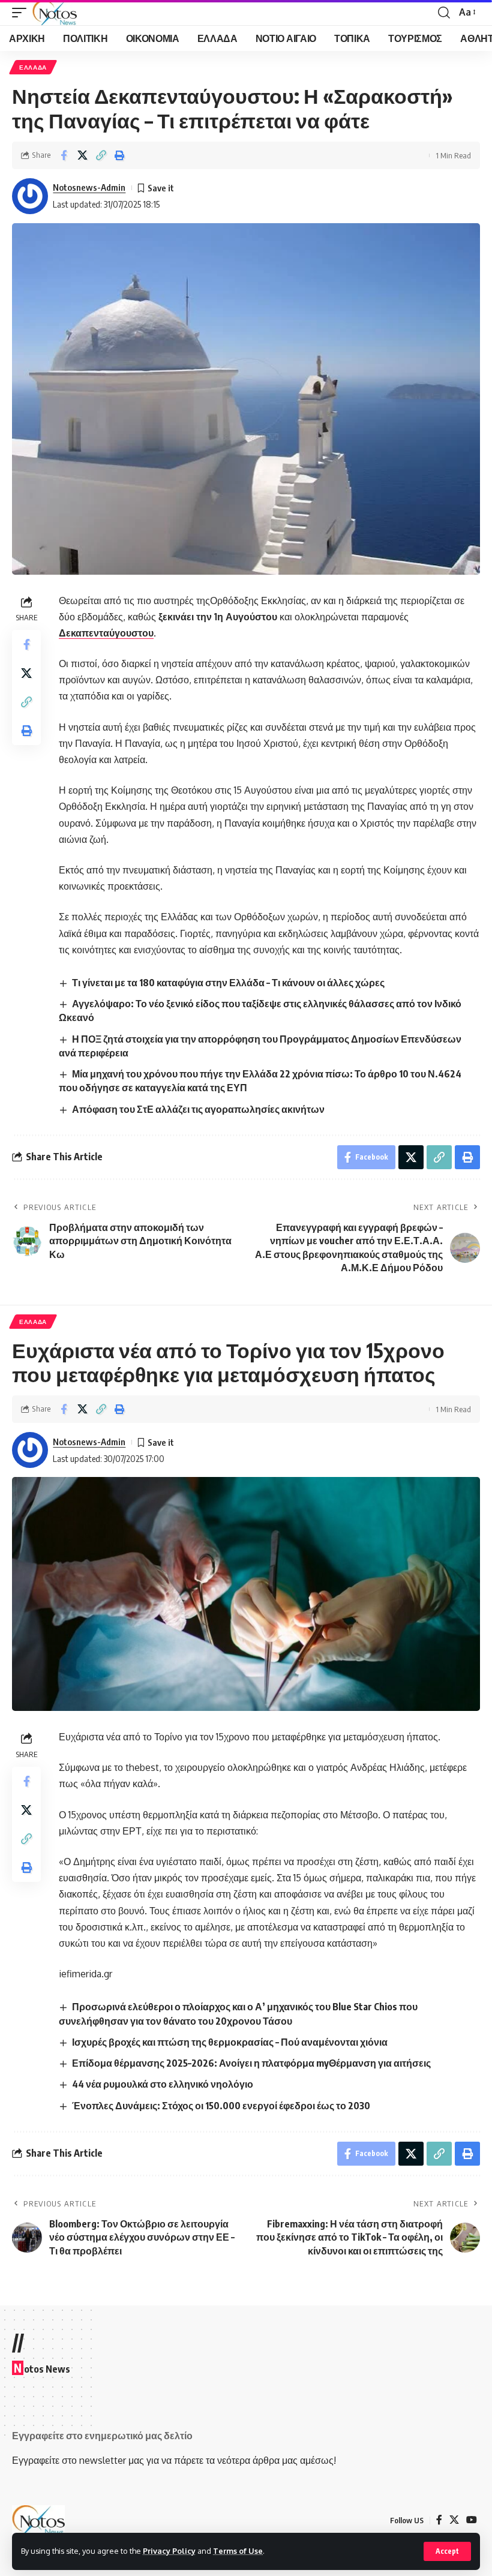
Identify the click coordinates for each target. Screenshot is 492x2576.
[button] (447, 2551)
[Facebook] (439, 2520)
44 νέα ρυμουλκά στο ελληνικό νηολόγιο (163, 2084)
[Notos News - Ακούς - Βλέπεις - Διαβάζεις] (55, 13)
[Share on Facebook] (64, 155)
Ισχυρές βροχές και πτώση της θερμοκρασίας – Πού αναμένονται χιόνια (230, 2042)
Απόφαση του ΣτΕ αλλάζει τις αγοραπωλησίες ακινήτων (198, 1109)
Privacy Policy (169, 2551)
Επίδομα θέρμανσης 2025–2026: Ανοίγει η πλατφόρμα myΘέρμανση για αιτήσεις (251, 2063)
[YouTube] (472, 2520)
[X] (454, 2520)
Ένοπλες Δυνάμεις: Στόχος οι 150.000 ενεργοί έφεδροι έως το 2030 (221, 2106)
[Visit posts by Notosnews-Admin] (30, 196)
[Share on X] (82, 155)
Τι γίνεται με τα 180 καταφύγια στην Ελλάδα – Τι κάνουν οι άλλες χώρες (228, 983)
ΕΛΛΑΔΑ (33, 67)
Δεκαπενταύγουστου (106, 633)
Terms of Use (238, 2551)
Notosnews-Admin (89, 187)
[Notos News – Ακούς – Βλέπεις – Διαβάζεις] (38, 2520)
